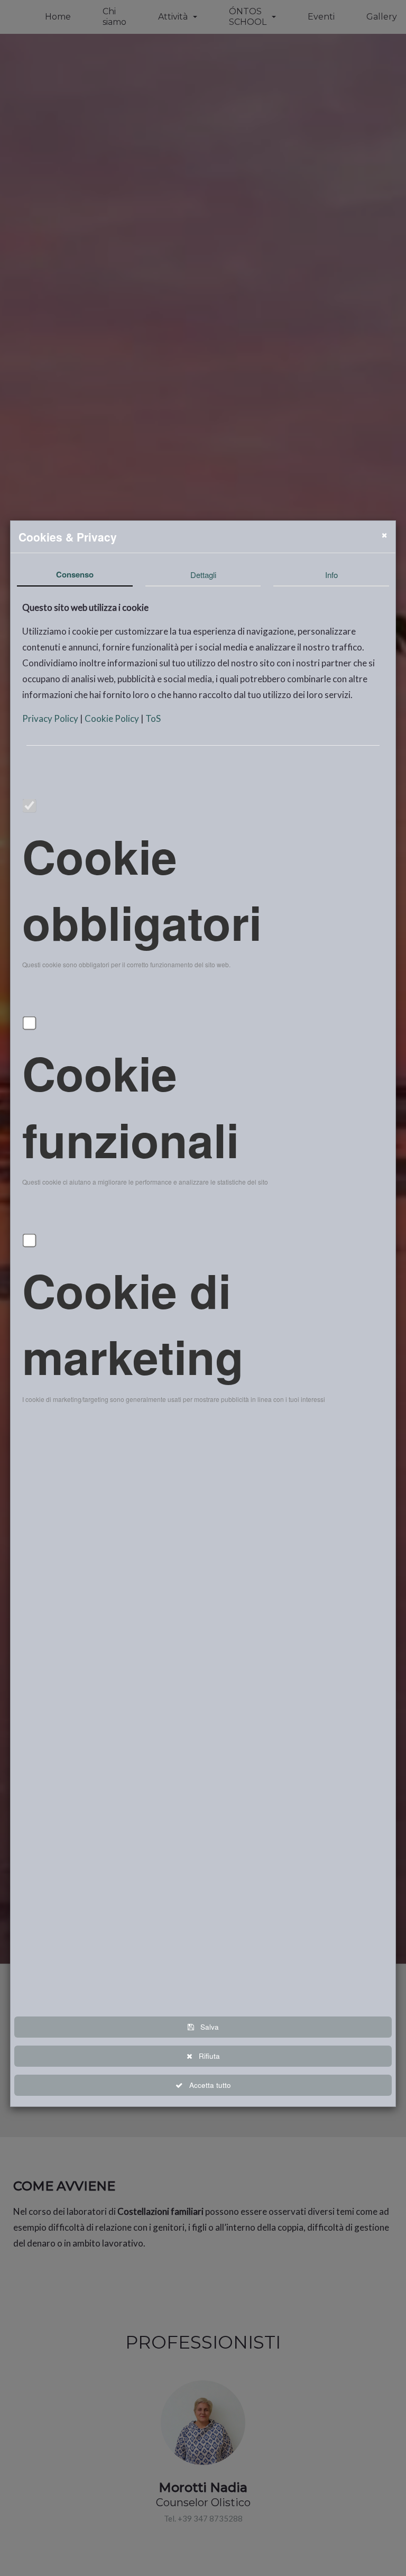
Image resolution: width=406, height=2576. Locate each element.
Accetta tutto (207, 2085)
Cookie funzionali (131, 1106)
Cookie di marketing (133, 1323)
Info (331, 575)
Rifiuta (206, 2056)
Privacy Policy (51, 718)
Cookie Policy (113, 718)
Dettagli (203, 575)
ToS (153, 718)
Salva (206, 2027)
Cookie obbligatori (142, 889)
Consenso (75, 574)
